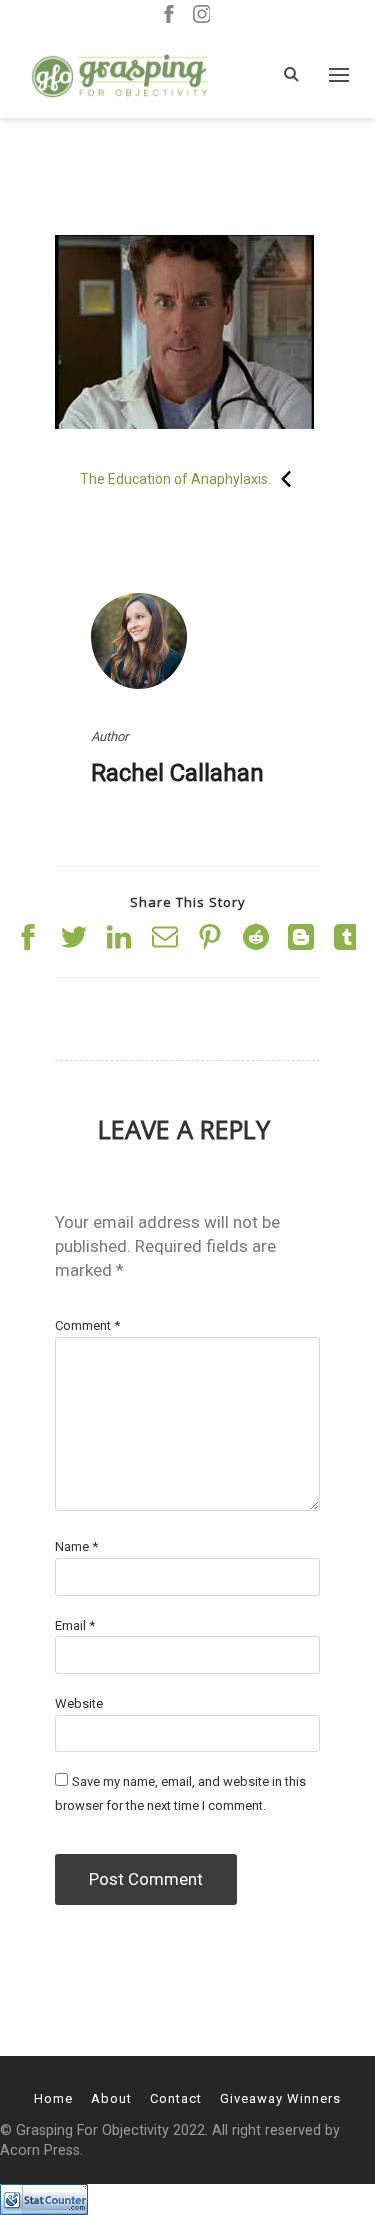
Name (76, 1546)
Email (75, 1625)
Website (79, 1703)
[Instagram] (202, 15)
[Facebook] (169, 15)
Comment (87, 1325)
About (111, 2098)
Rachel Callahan (177, 773)
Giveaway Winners (280, 2098)
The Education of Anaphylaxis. (175, 479)
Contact (176, 2098)
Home (53, 2098)
